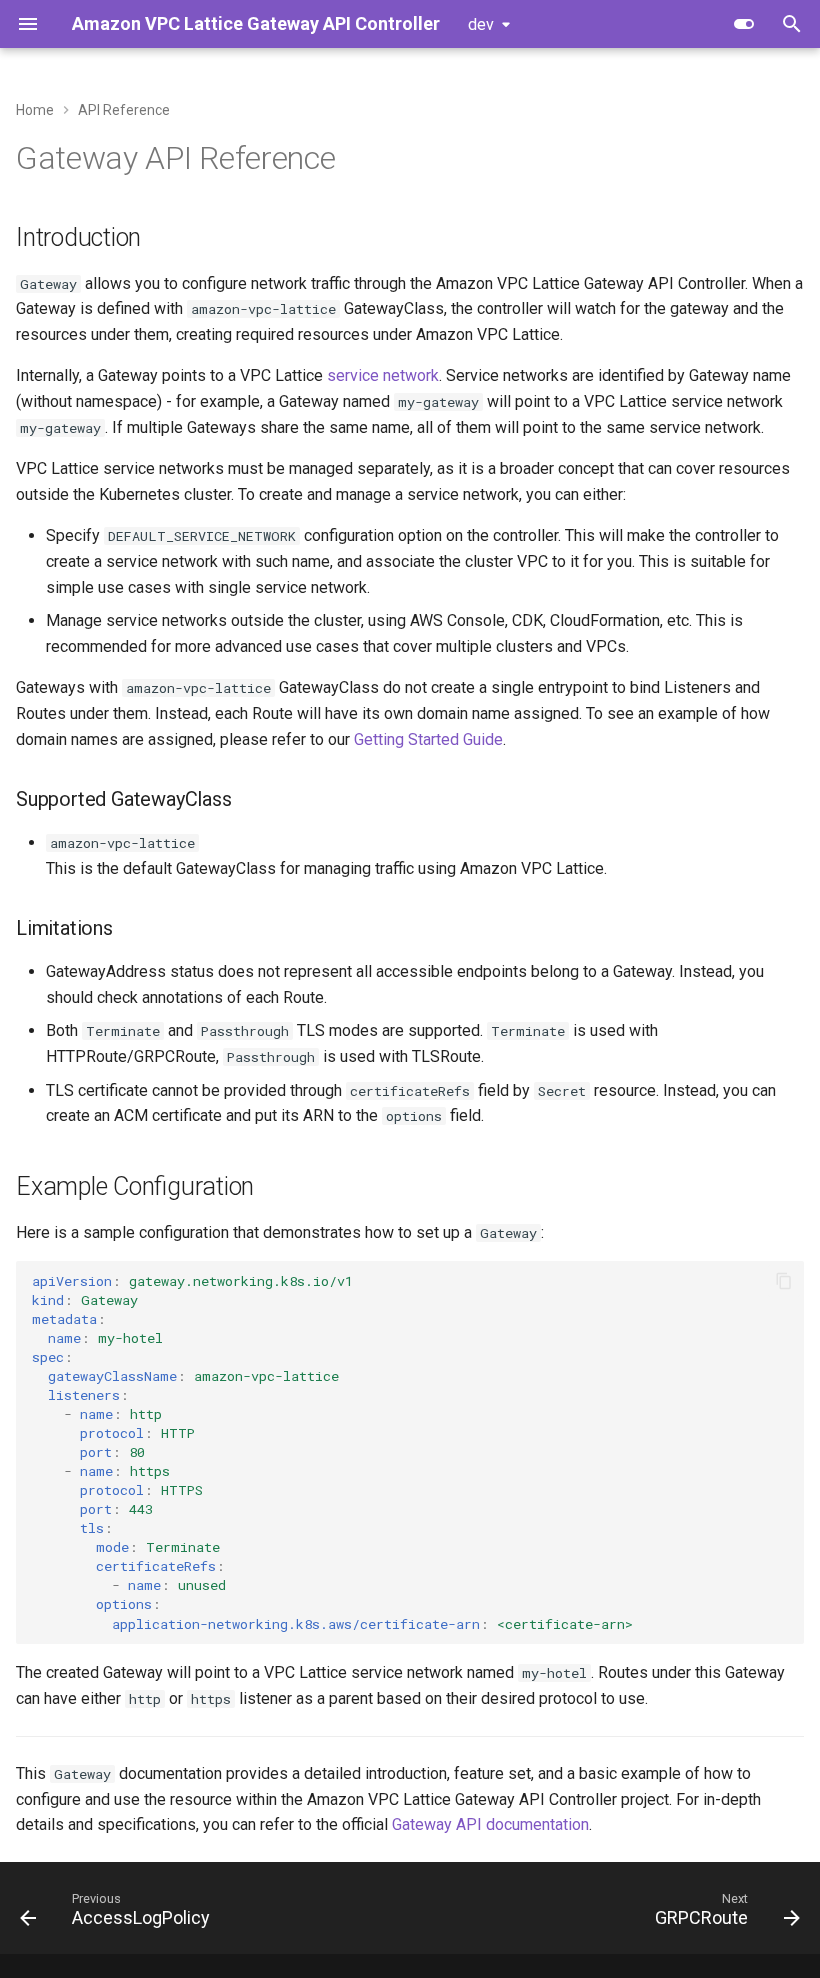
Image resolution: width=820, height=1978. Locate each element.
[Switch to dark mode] (744, 24)
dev (481, 24)
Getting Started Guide (428, 739)
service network (383, 375)
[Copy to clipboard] (784, 1281)
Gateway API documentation (490, 1824)
